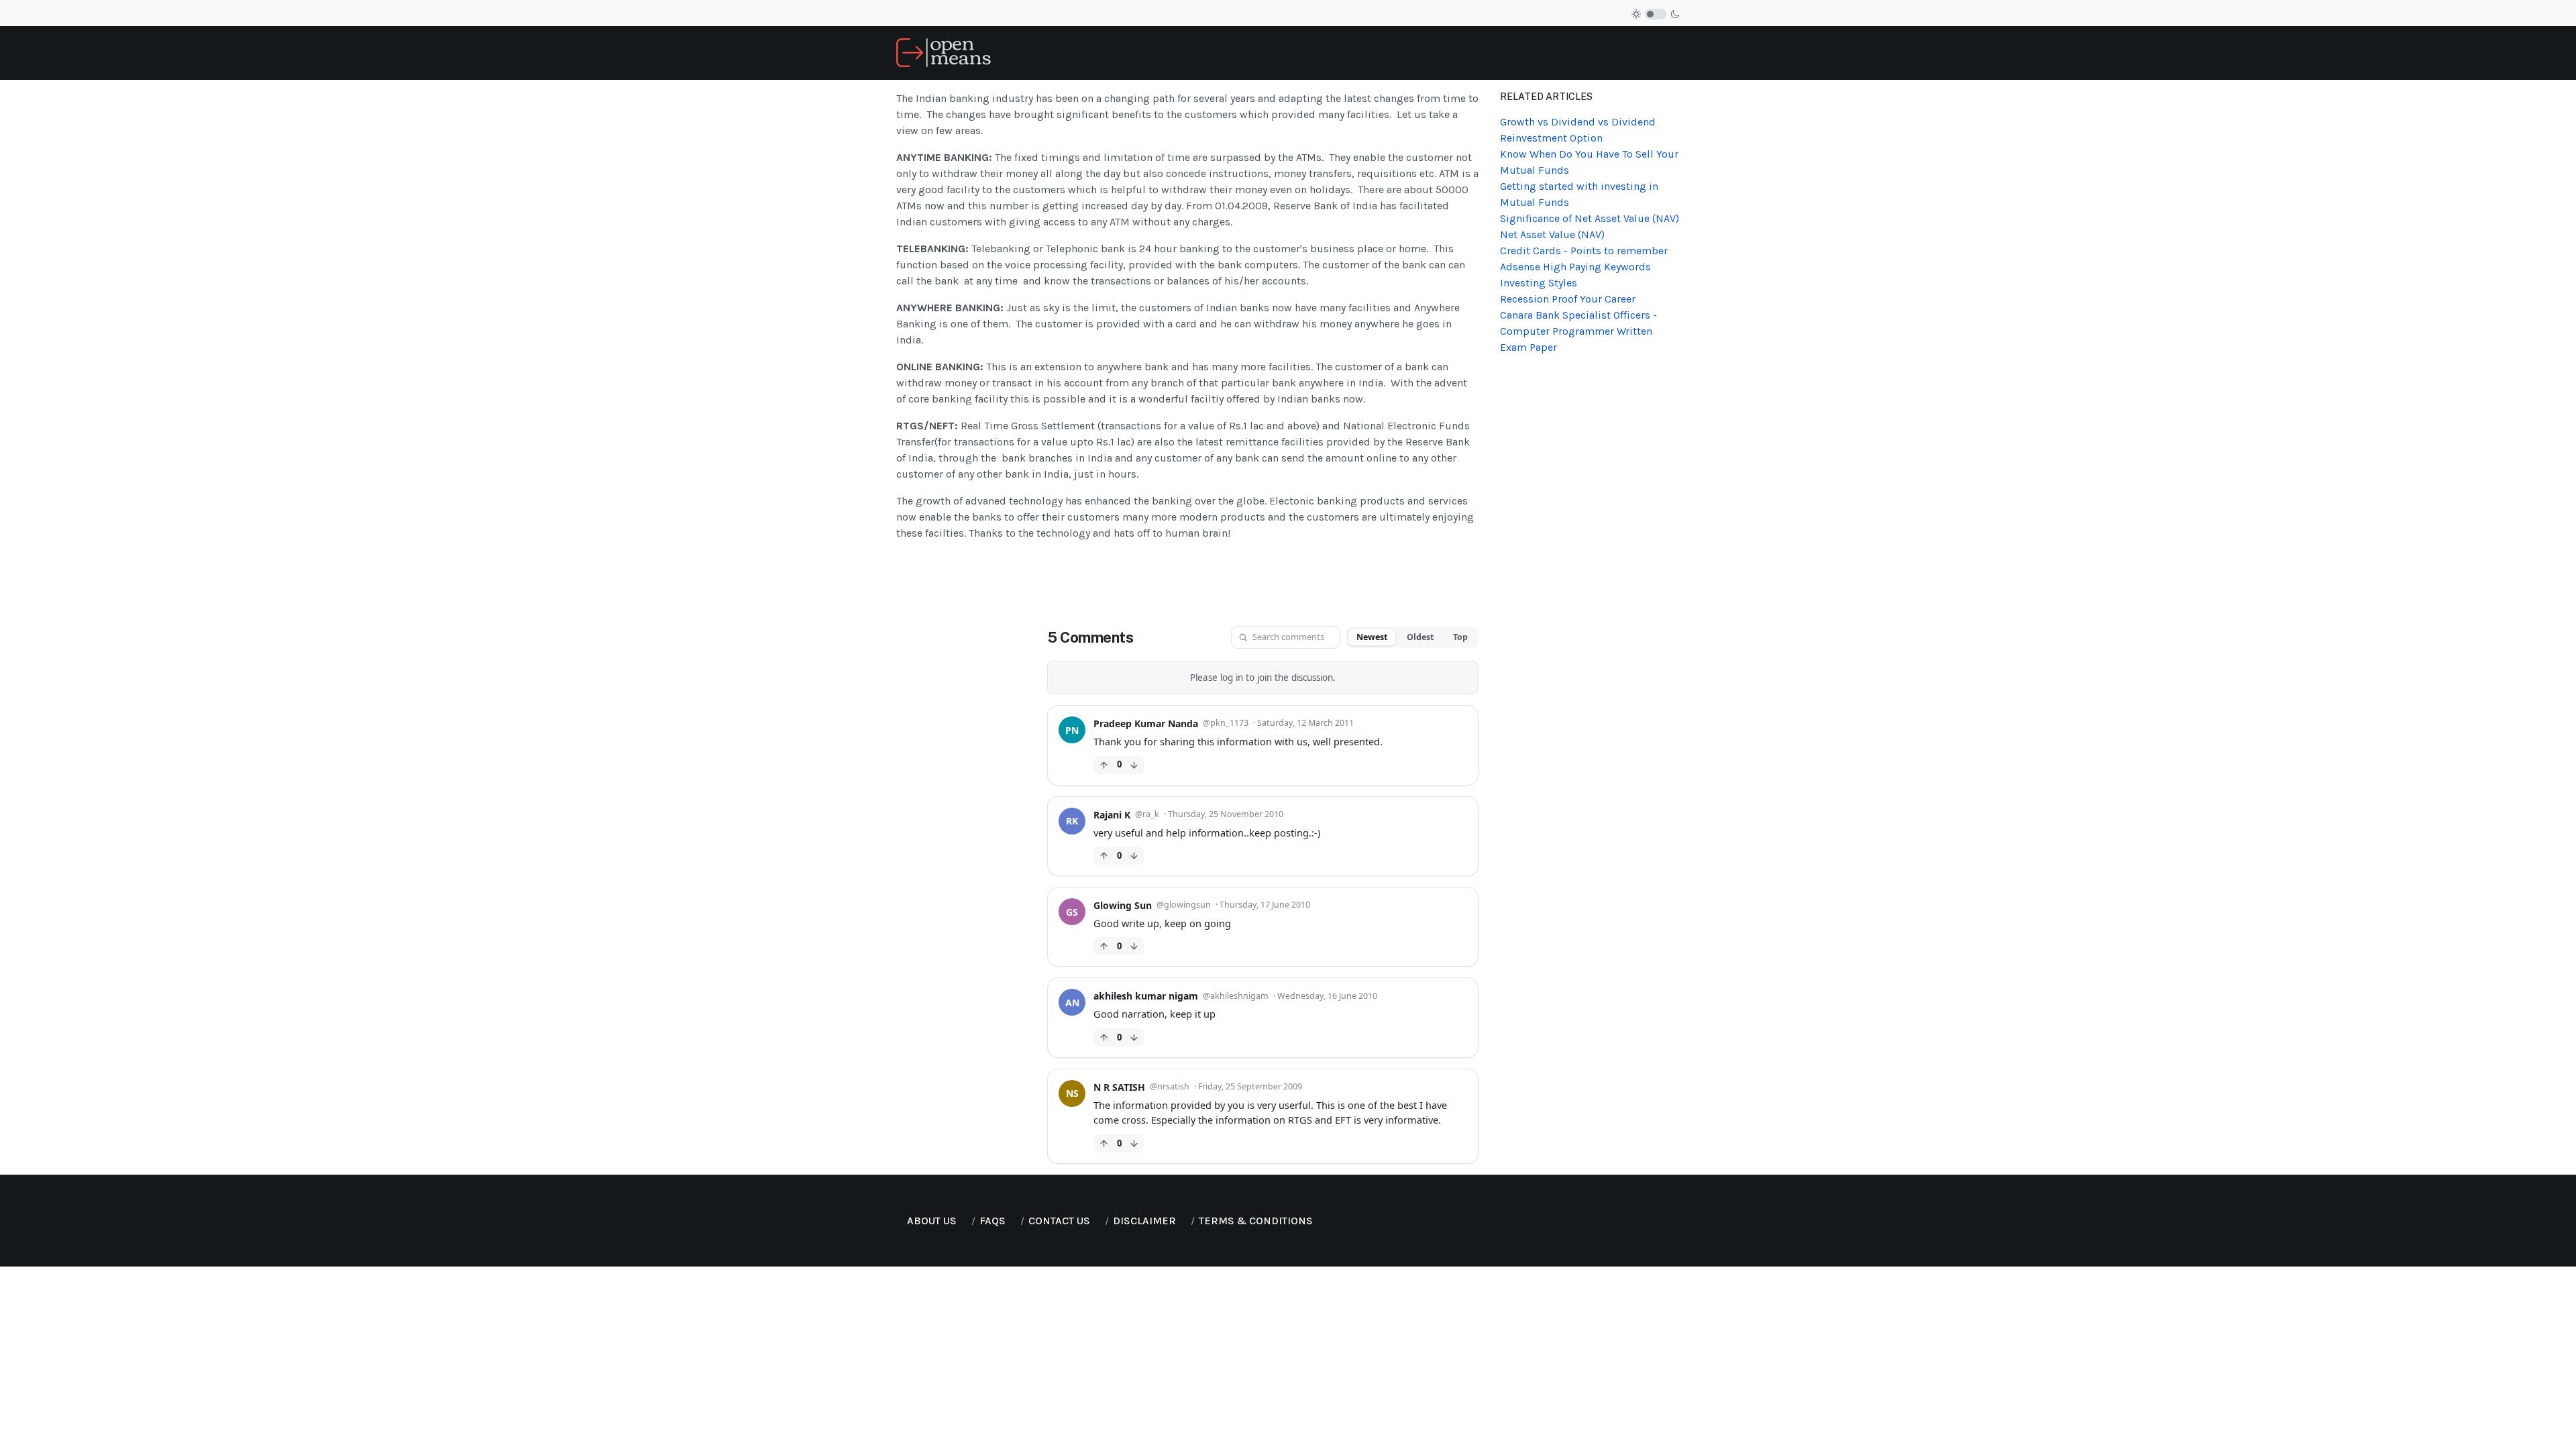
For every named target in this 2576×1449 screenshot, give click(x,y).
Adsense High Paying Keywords (1575, 267)
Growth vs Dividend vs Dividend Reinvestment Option (1578, 130)
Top (1460, 637)
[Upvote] (1104, 765)
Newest (1372, 637)
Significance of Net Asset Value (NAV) (1590, 218)
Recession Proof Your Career (1568, 299)
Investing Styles (1539, 283)
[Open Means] (944, 52)
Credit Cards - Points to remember (1584, 251)
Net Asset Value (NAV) (1552, 234)
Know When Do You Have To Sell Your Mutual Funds (1589, 162)
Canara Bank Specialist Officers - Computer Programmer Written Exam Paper (1578, 331)
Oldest (1420, 637)
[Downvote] (1134, 765)
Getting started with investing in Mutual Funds (1579, 194)
